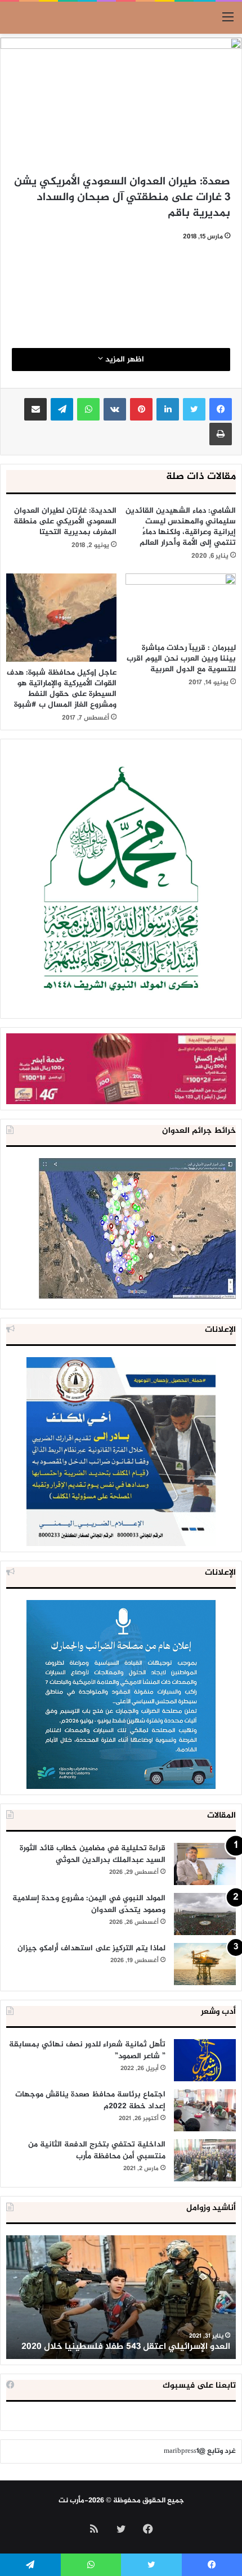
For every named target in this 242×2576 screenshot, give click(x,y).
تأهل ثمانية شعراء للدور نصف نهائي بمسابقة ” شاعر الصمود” (87, 2050)
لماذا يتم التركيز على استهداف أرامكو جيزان (91, 1948)
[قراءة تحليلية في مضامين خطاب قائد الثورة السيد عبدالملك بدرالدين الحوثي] (205, 1864)
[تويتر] (194, 409)
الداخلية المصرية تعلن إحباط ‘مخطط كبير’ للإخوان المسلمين (135, 2340)
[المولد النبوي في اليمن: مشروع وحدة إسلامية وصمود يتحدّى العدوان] (205, 1914)
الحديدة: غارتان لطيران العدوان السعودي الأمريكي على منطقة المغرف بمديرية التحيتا (65, 521)
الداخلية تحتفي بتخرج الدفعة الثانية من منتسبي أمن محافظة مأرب (97, 2150)
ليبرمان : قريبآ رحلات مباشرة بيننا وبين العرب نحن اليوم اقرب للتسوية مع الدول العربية (181, 659)
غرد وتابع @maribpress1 (200, 2451)
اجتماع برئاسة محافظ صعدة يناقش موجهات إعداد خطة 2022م (90, 2100)
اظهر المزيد (124, 360)
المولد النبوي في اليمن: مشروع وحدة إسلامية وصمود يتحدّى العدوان (89, 1904)
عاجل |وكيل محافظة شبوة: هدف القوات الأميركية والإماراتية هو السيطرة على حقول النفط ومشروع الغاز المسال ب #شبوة (62, 689)
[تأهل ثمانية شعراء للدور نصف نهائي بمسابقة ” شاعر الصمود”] (205, 2060)
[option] (121, 2297)
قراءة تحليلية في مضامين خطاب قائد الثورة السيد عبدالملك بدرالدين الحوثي (93, 1854)
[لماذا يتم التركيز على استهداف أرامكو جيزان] (205, 1964)
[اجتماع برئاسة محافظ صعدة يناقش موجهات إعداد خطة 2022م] (205, 2110)
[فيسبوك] (221, 409)
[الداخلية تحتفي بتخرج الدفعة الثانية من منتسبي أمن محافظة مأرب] (205, 2160)
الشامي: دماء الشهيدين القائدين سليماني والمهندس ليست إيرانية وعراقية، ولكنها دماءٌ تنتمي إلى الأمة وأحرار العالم (181, 527)
